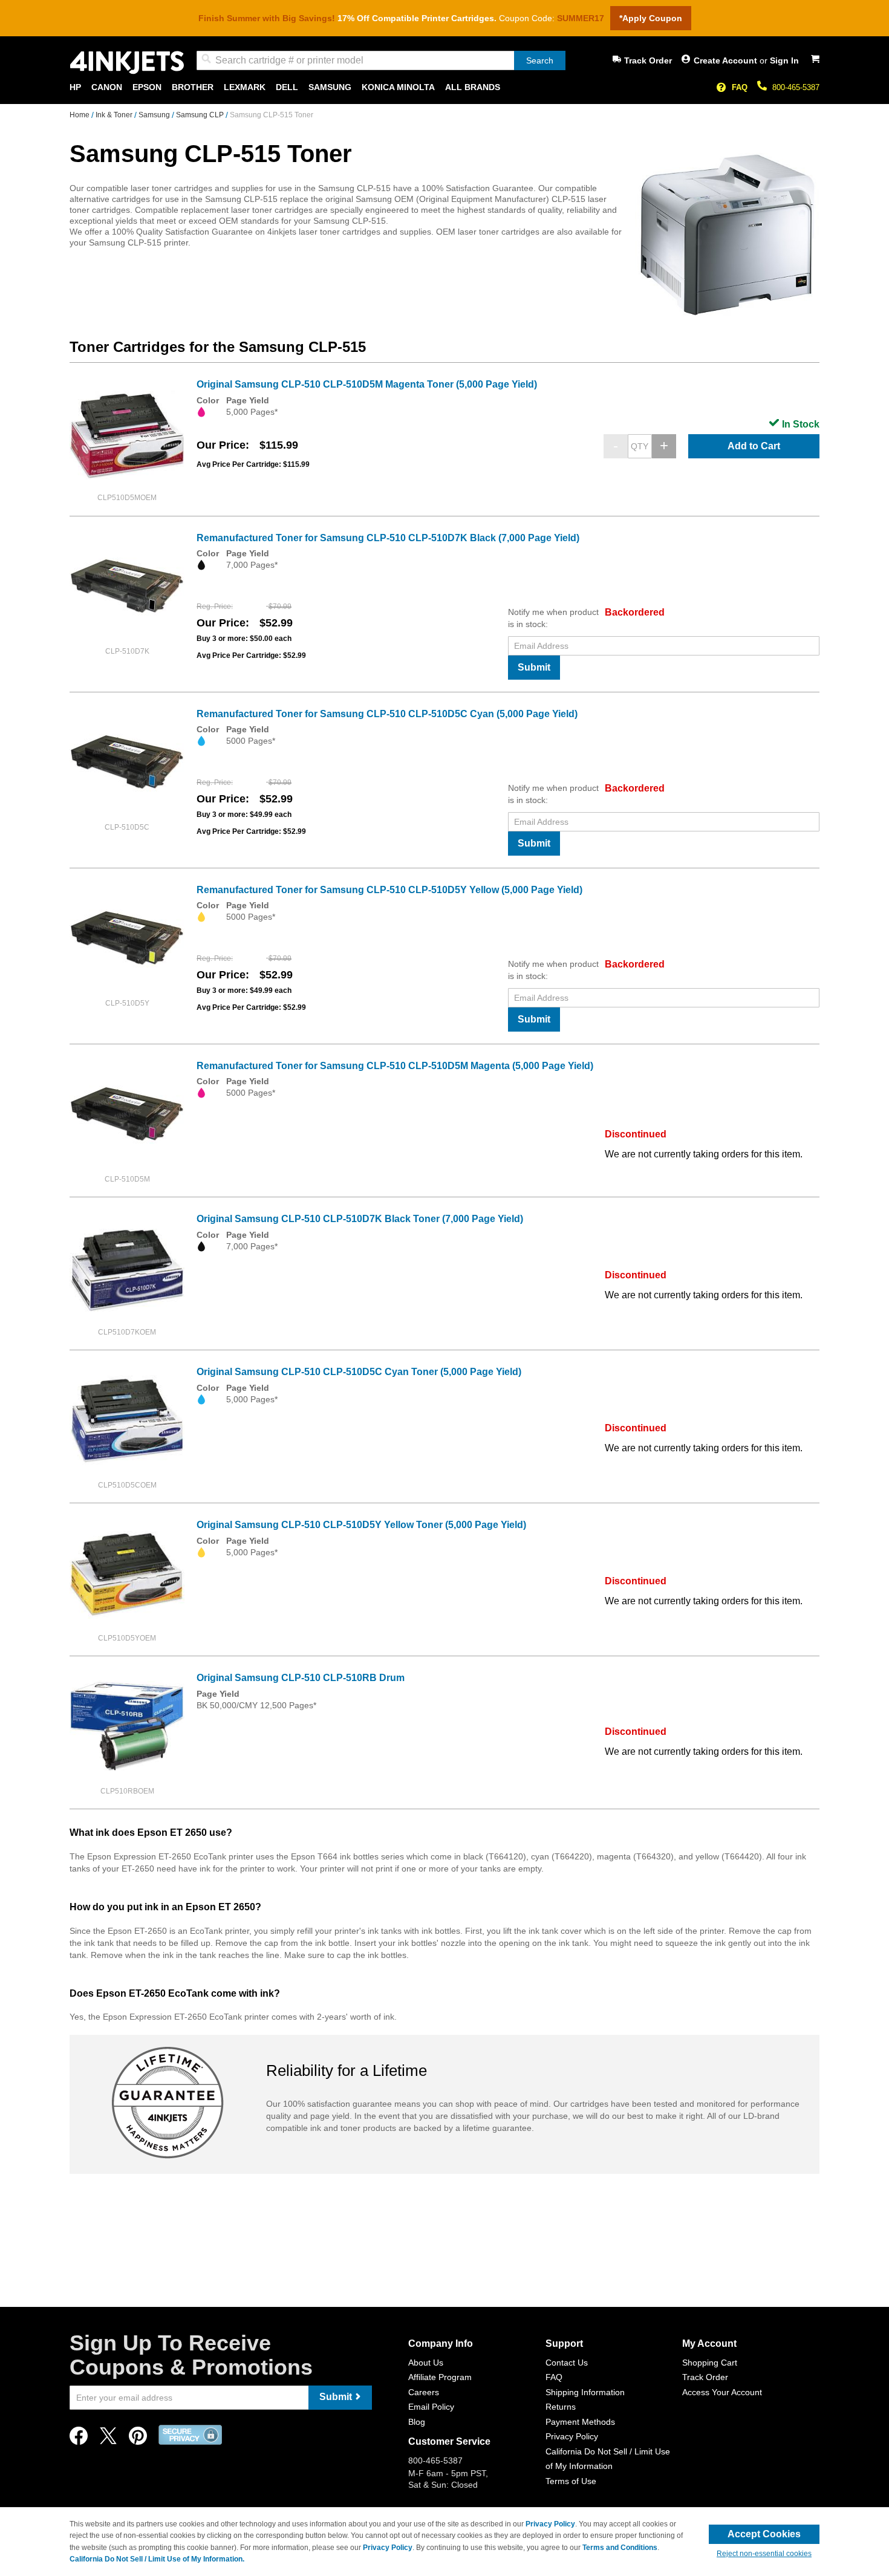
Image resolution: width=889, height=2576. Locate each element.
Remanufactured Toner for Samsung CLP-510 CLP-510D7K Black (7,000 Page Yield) (388, 538)
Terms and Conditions (620, 2548)
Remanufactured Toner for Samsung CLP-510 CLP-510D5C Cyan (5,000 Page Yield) (387, 714)
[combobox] (381, 60)
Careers (424, 2392)
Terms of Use (571, 2481)
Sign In (784, 60)
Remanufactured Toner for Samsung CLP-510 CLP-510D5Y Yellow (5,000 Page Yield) (389, 890)
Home (80, 115)
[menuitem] (75, 87)
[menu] (444, 87)
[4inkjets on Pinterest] (138, 2439)
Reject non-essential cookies (764, 2554)
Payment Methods (580, 2422)
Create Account (727, 60)
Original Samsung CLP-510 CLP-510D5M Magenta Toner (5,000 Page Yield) (367, 384)
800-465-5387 (796, 87)
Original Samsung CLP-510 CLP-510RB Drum (301, 1678)
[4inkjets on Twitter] (108, 2439)
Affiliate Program (440, 2377)
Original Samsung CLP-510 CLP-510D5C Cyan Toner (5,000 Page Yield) (359, 1372)
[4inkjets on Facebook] (79, 2439)
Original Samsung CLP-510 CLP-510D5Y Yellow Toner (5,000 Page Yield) (361, 1525)
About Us (426, 2363)
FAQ (740, 87)
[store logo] (127, 63)
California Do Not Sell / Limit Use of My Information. (157, 2559)
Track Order (648, 60)
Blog (417, 2422)
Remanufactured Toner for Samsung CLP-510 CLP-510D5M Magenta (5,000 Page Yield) (395, 1066)
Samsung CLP (201, 115)
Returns (561, 2407)
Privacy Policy (572, 2436)
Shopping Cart (710, 2363)
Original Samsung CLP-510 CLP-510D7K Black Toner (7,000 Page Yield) (360, 1219)
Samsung (155, 115)
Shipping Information (585, 2392)
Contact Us (567, 2363)
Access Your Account (722, 2392)
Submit (534, 667)
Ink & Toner (115, 115)
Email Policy (431, 2407)
